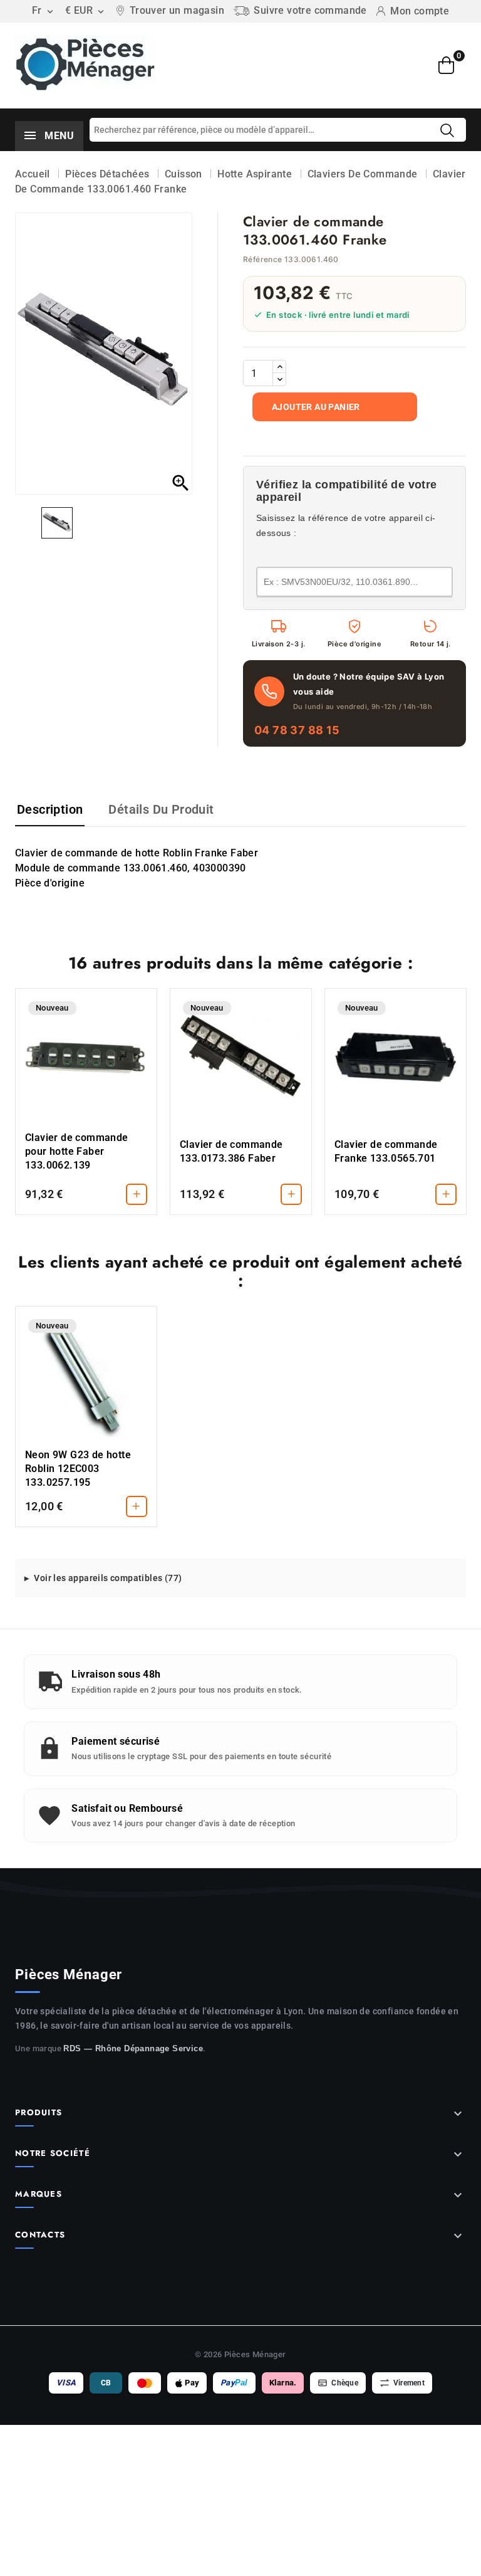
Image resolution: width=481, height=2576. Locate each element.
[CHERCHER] (447, 130)
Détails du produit (161, 809)
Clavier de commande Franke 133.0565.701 (386, 1151)
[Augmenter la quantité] (279, 367)
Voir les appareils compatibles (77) (108, 1578)
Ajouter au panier (316, 407)
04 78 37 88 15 (297, 730)
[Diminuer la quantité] (279, 379)
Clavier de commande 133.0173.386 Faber (231, 1151)
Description (50, 809)
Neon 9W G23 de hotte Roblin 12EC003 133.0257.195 (78, 1469)
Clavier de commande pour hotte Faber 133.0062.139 (77, 1151)
